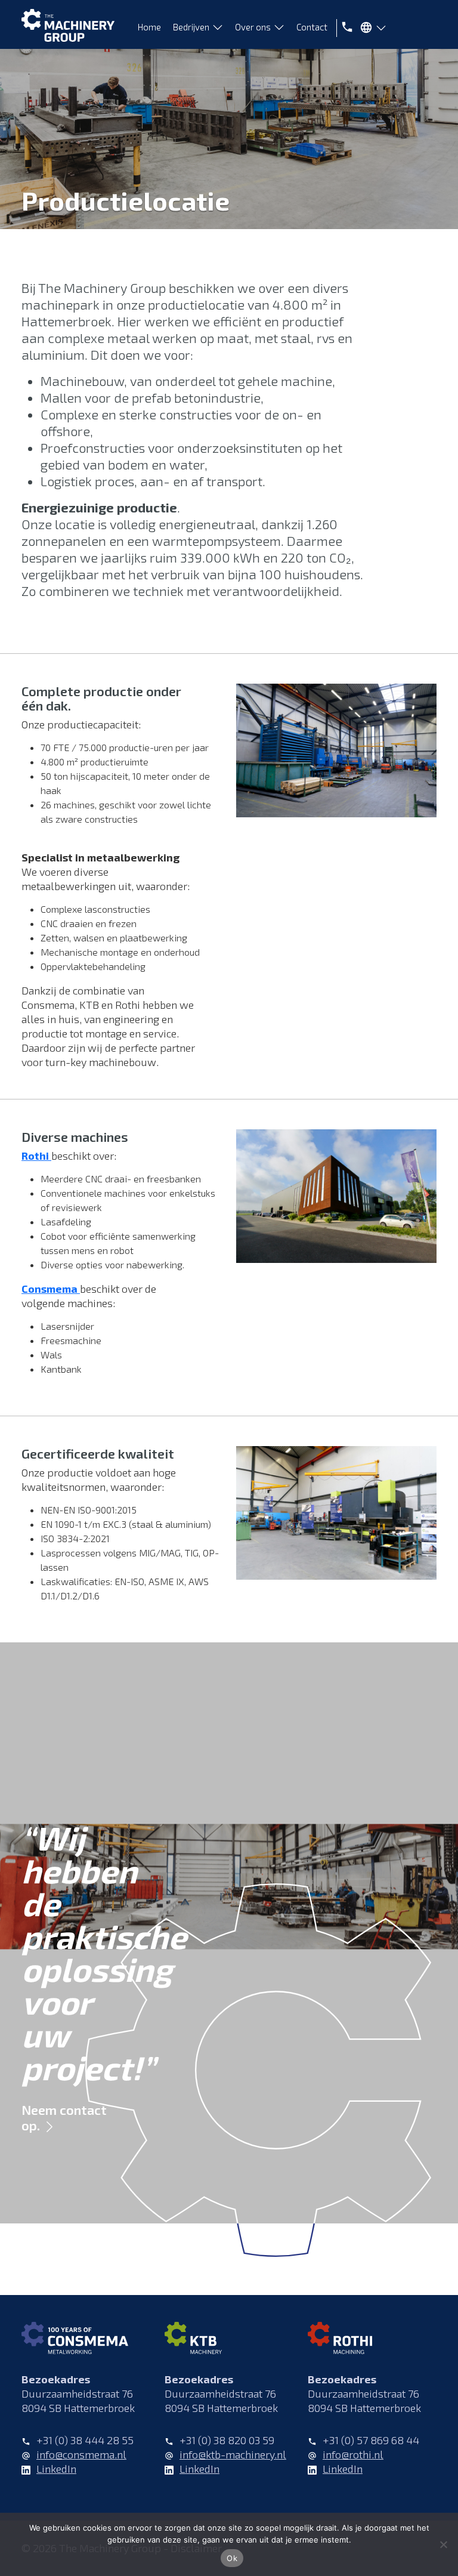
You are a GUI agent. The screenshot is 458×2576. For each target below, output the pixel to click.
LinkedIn (56, 2469)
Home (149, 27)
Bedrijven (191, 27)
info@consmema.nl (81, 2454)
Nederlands (370, 30)
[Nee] (443, 2544)
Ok (232, 2558)
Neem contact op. (64, 2117)
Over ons (253, 27)
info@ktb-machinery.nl (233, 2454)
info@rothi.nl (353, 2454)
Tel (345, 27)
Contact (312, 27)
